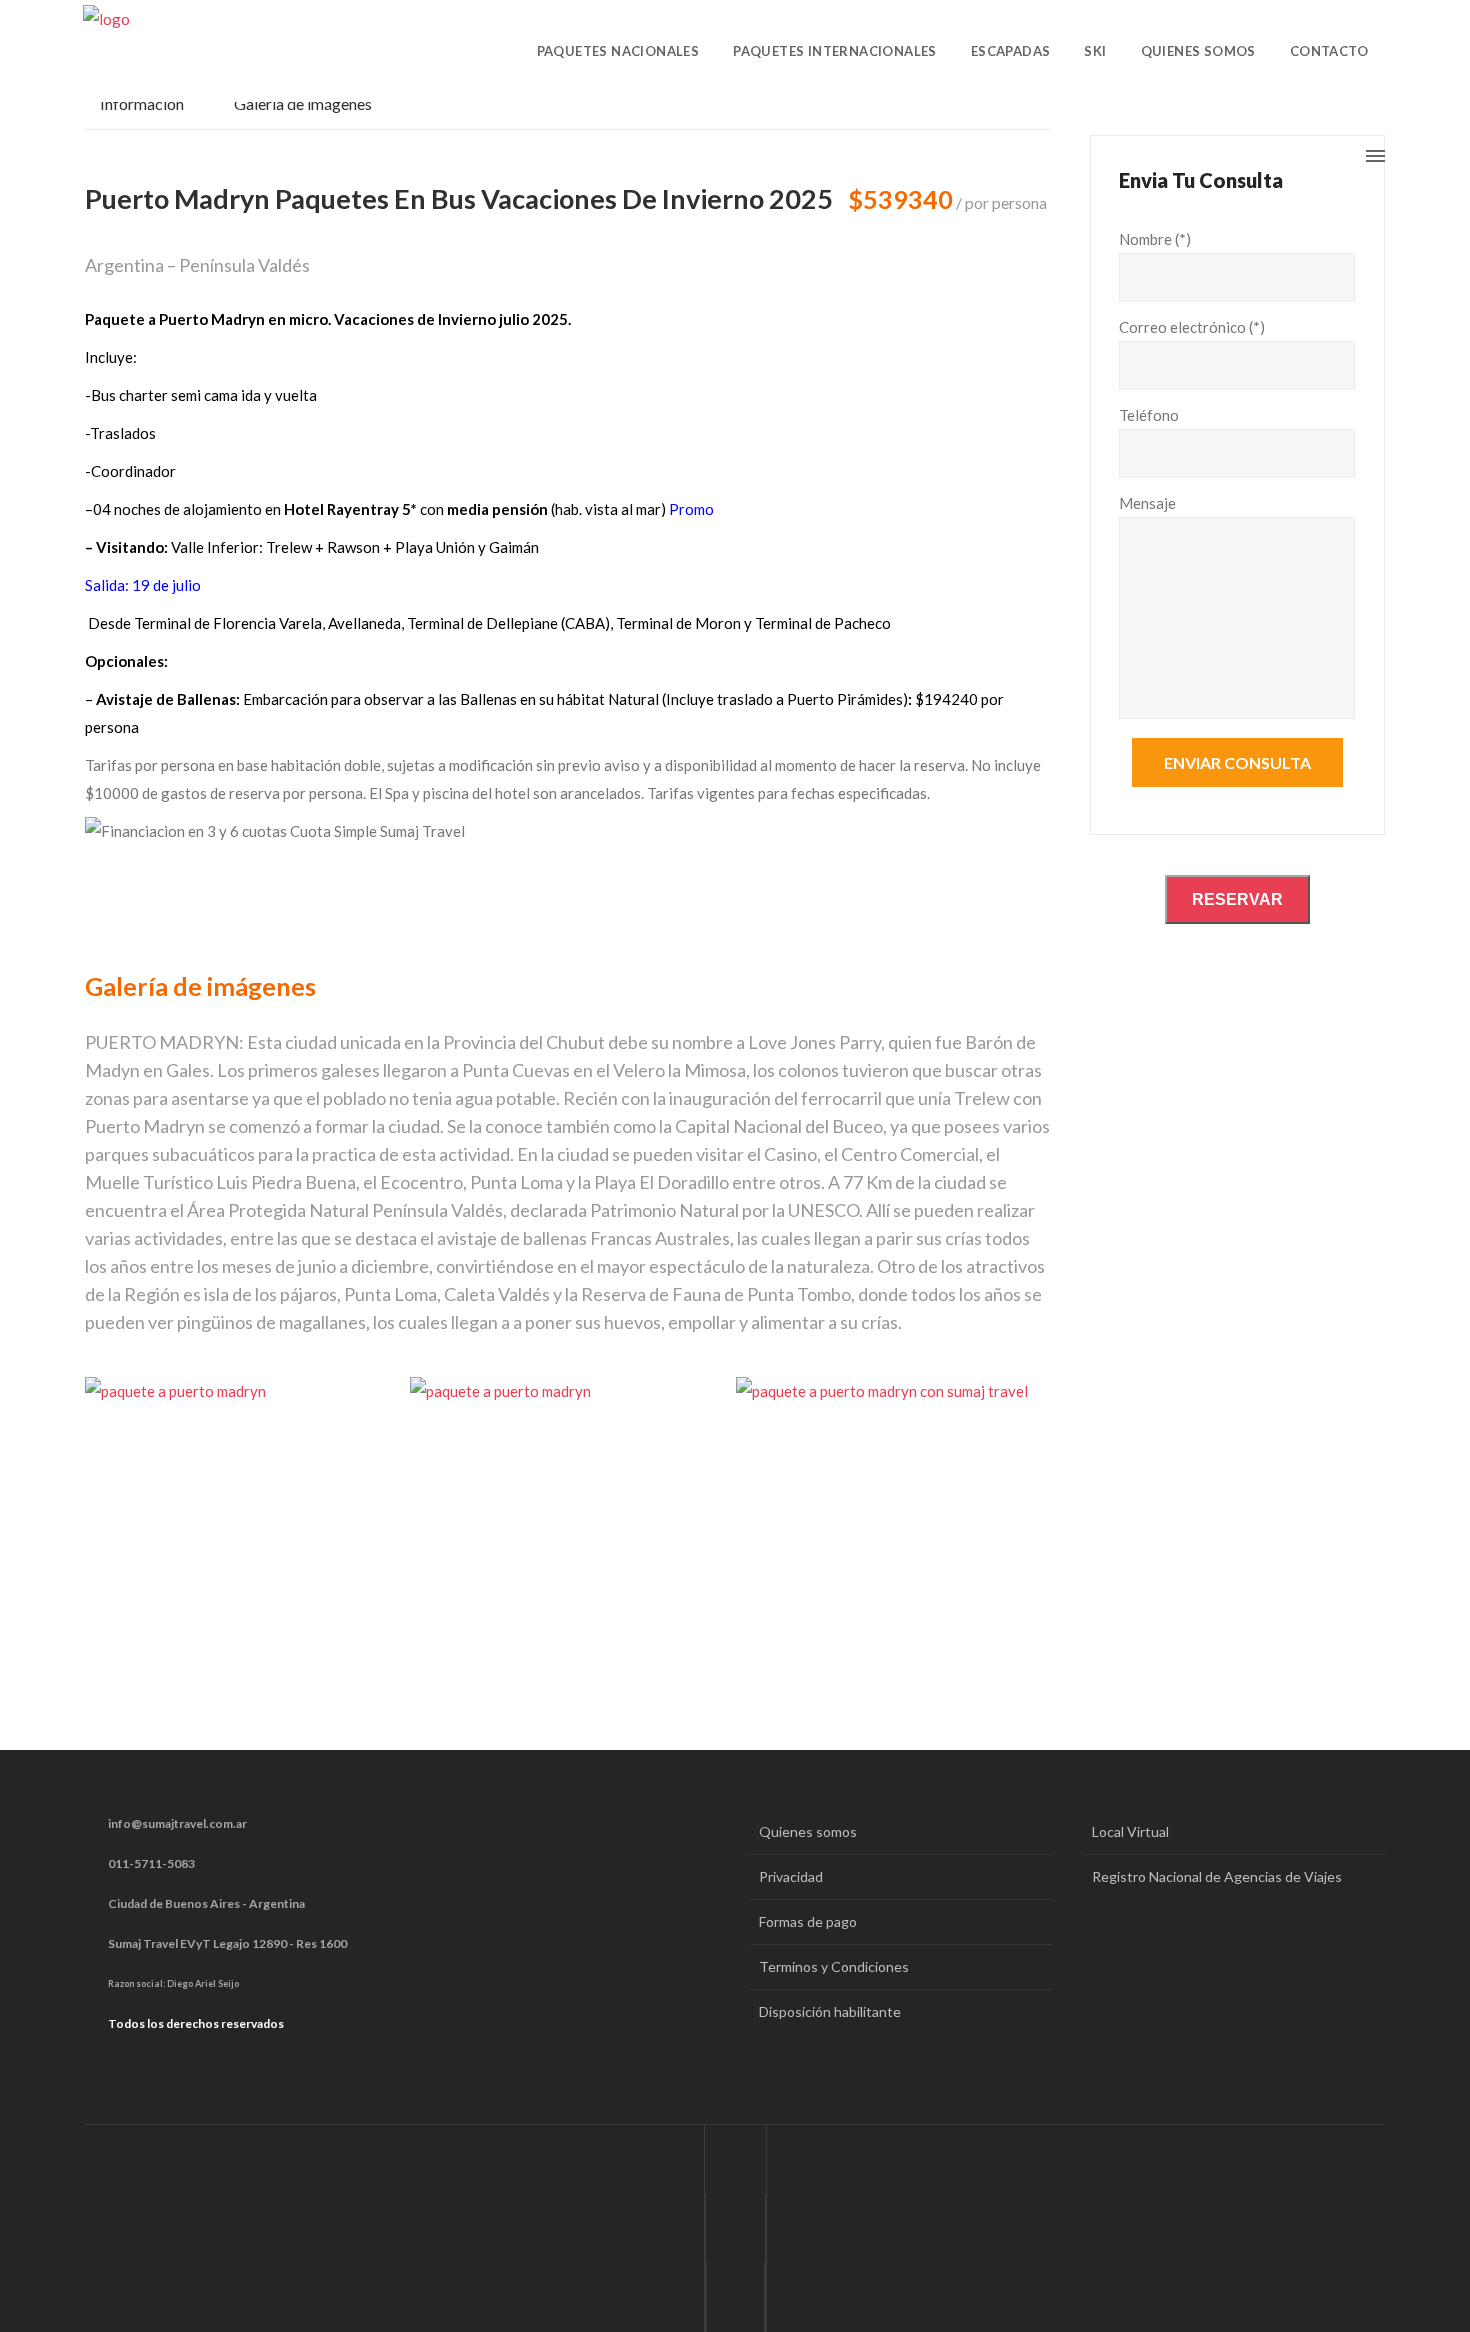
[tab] (152, 110)
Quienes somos (808, 1831)
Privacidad (791, 1876)
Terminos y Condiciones (834, 1966)
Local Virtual (1130, 1831)
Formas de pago (808, 1921)
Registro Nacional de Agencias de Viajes (1217, 1876)
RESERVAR (1237, 899)
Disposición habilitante (830, 2011)
